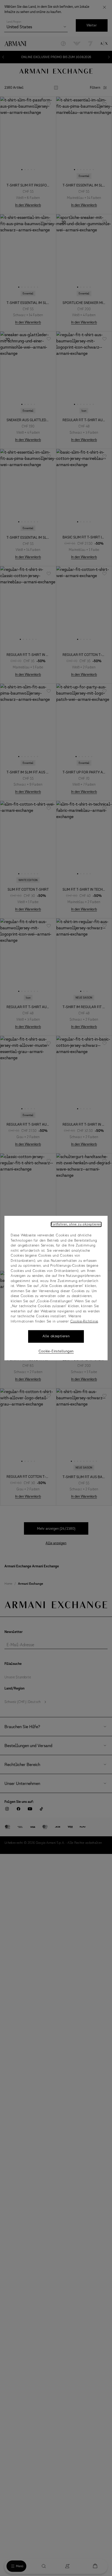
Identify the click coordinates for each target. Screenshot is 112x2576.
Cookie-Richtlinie (84, 1321)
